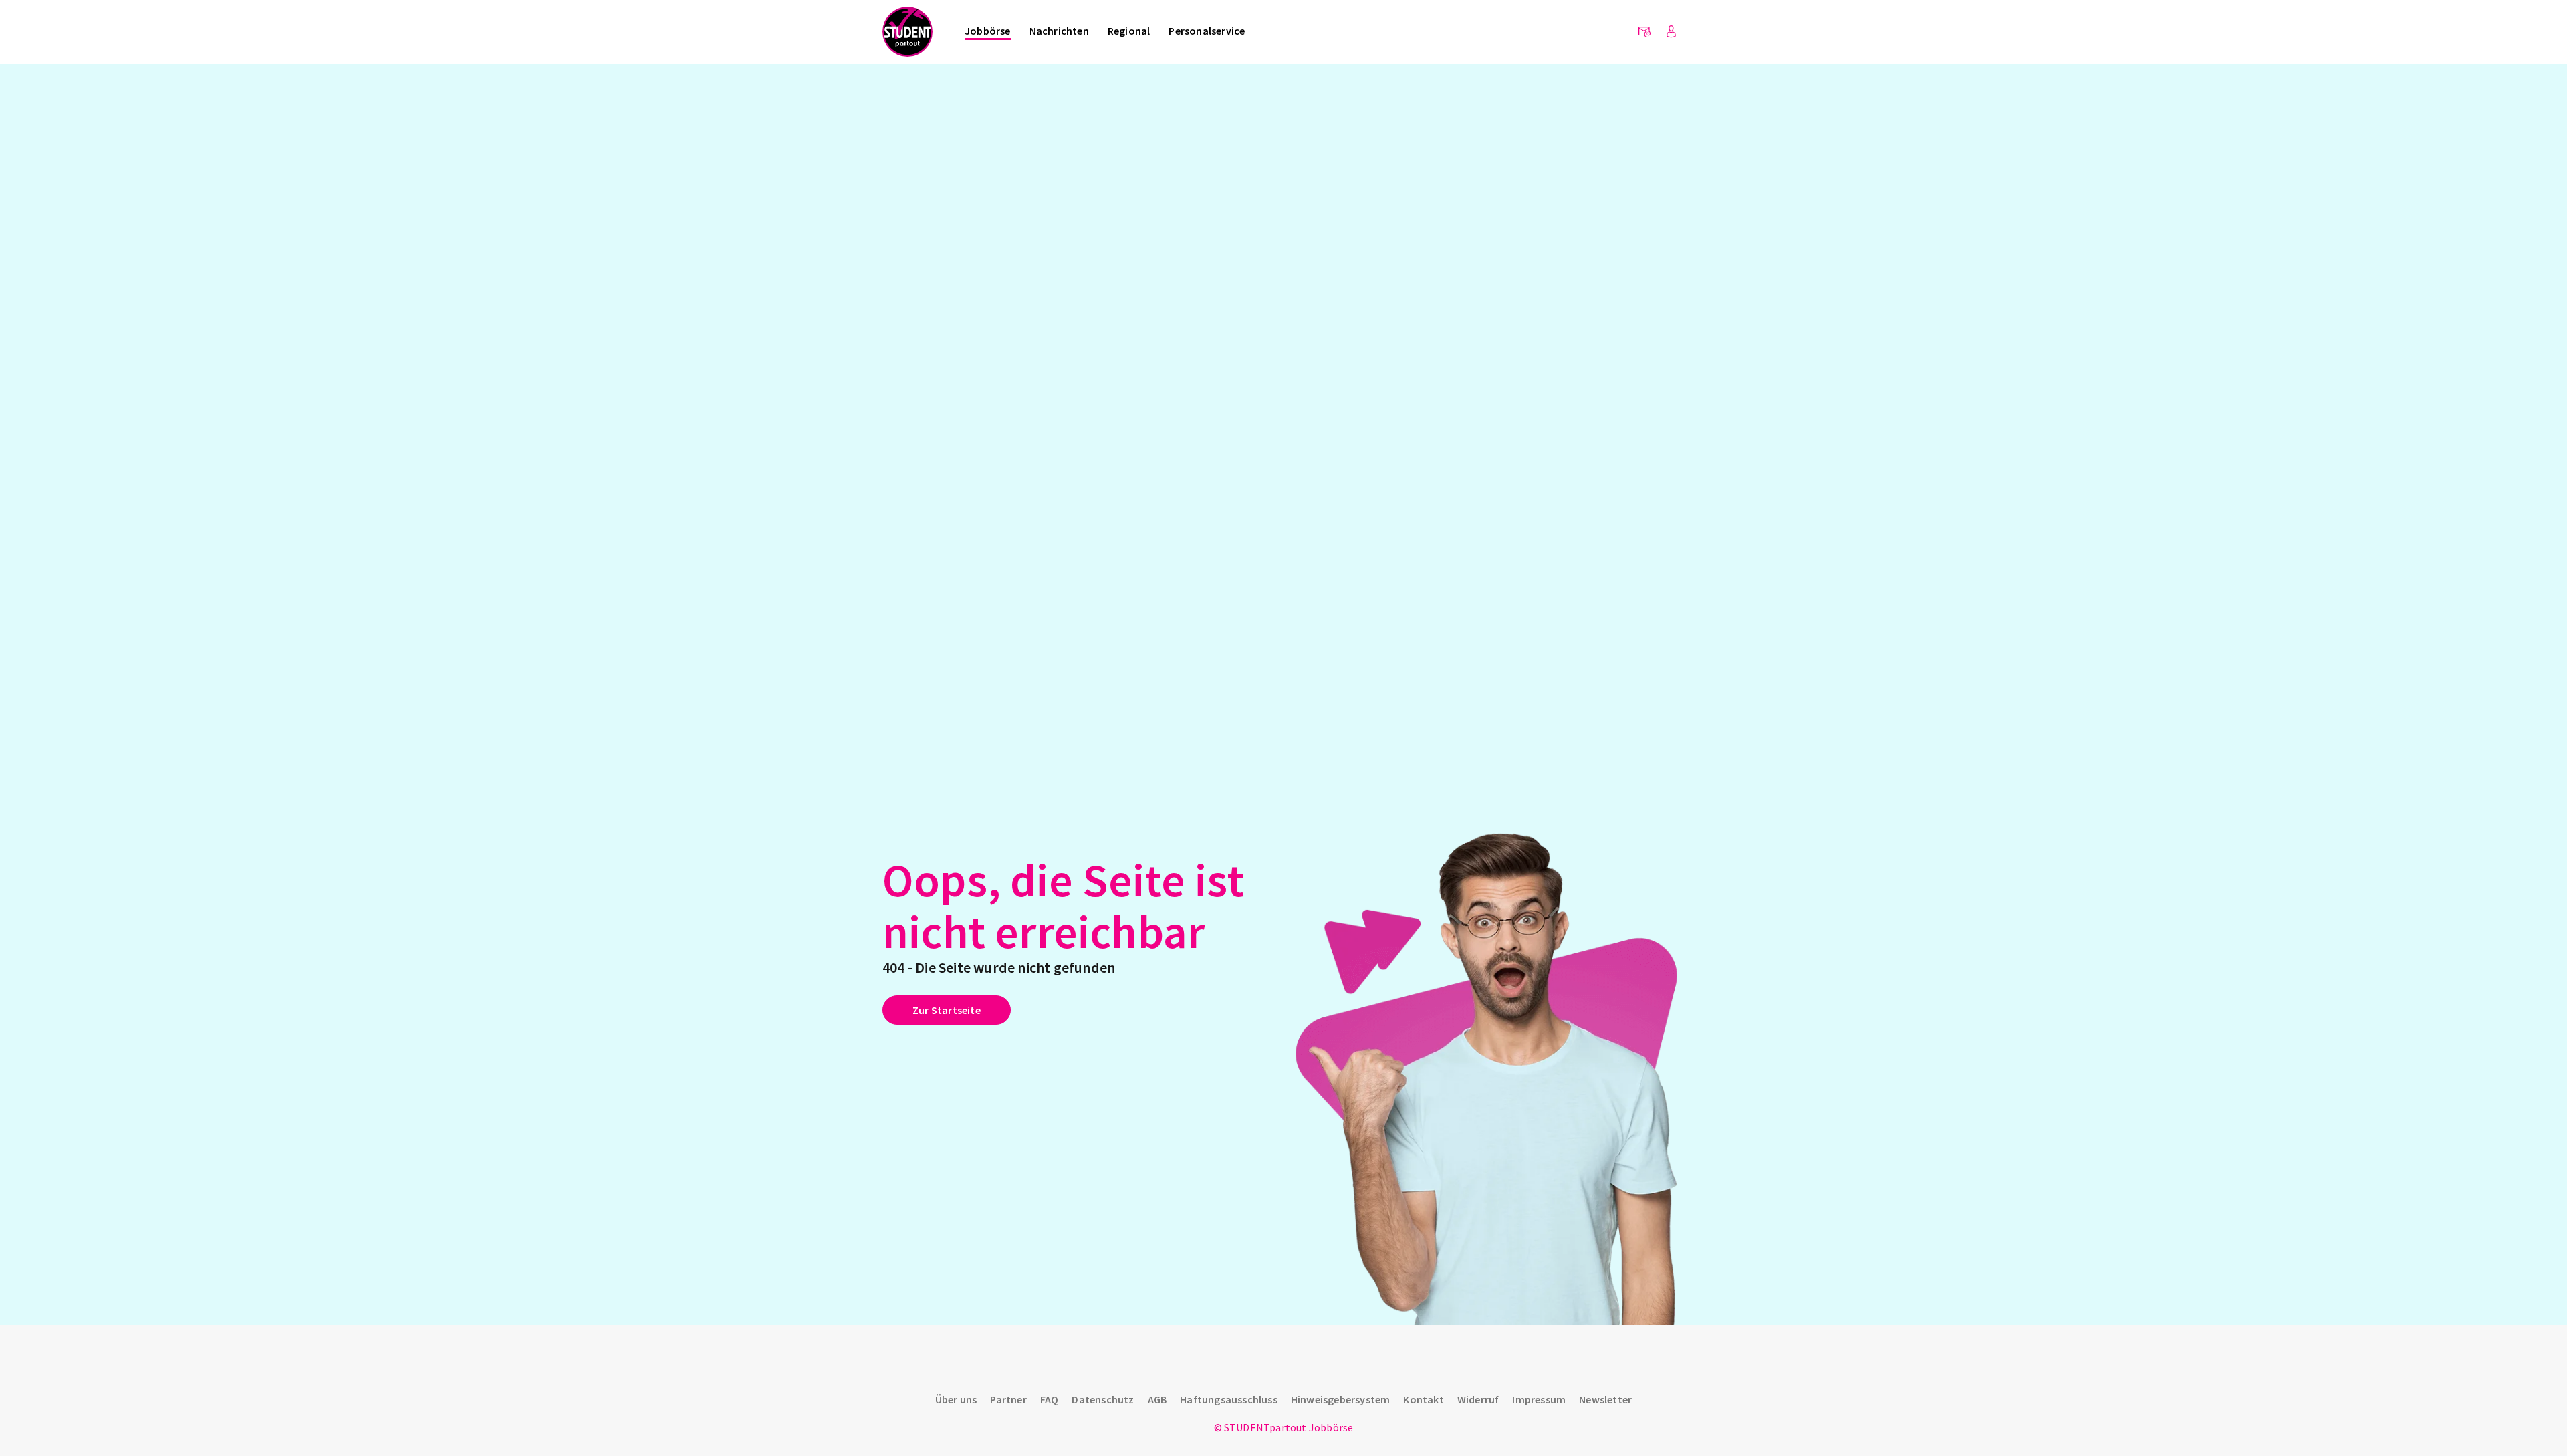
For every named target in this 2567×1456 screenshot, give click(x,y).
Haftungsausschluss (1229, 1399)
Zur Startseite (947, 1010)
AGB (1157, 1399)
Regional (1129, 31)
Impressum (1539, 1399)
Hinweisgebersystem (1341, 1399)
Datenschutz (1103, 1399)
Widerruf (1478, 1399)
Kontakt (1423, 1399)
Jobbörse (988, 31)
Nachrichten (1059, 31)
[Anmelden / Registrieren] (1671, 32)
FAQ (1050, 1399)
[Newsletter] (1644, 32)
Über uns (956, 1399)
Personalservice (1207, 31)
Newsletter (1605, 1399)
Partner (1008, 1399)
